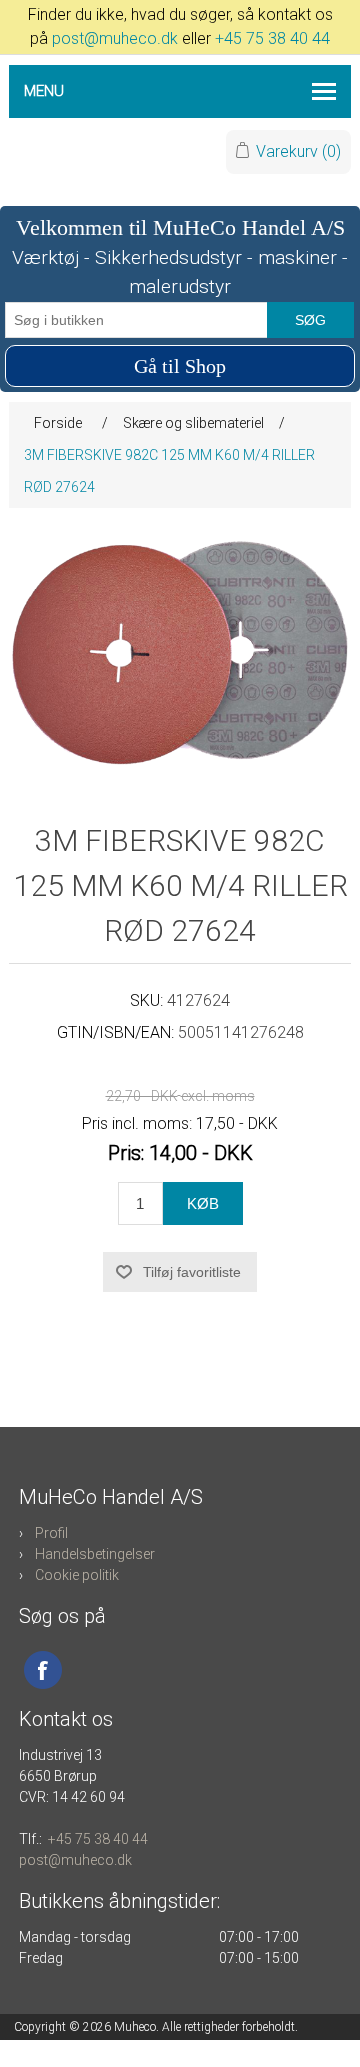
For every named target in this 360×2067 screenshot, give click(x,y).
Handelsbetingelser (95, 1554)
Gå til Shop (180, 366)
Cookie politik (77, 1575)
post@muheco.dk (115, 38)
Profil (51, 1533)
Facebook (43, 1670)
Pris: (126, 1152)
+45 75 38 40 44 (272, 38)
